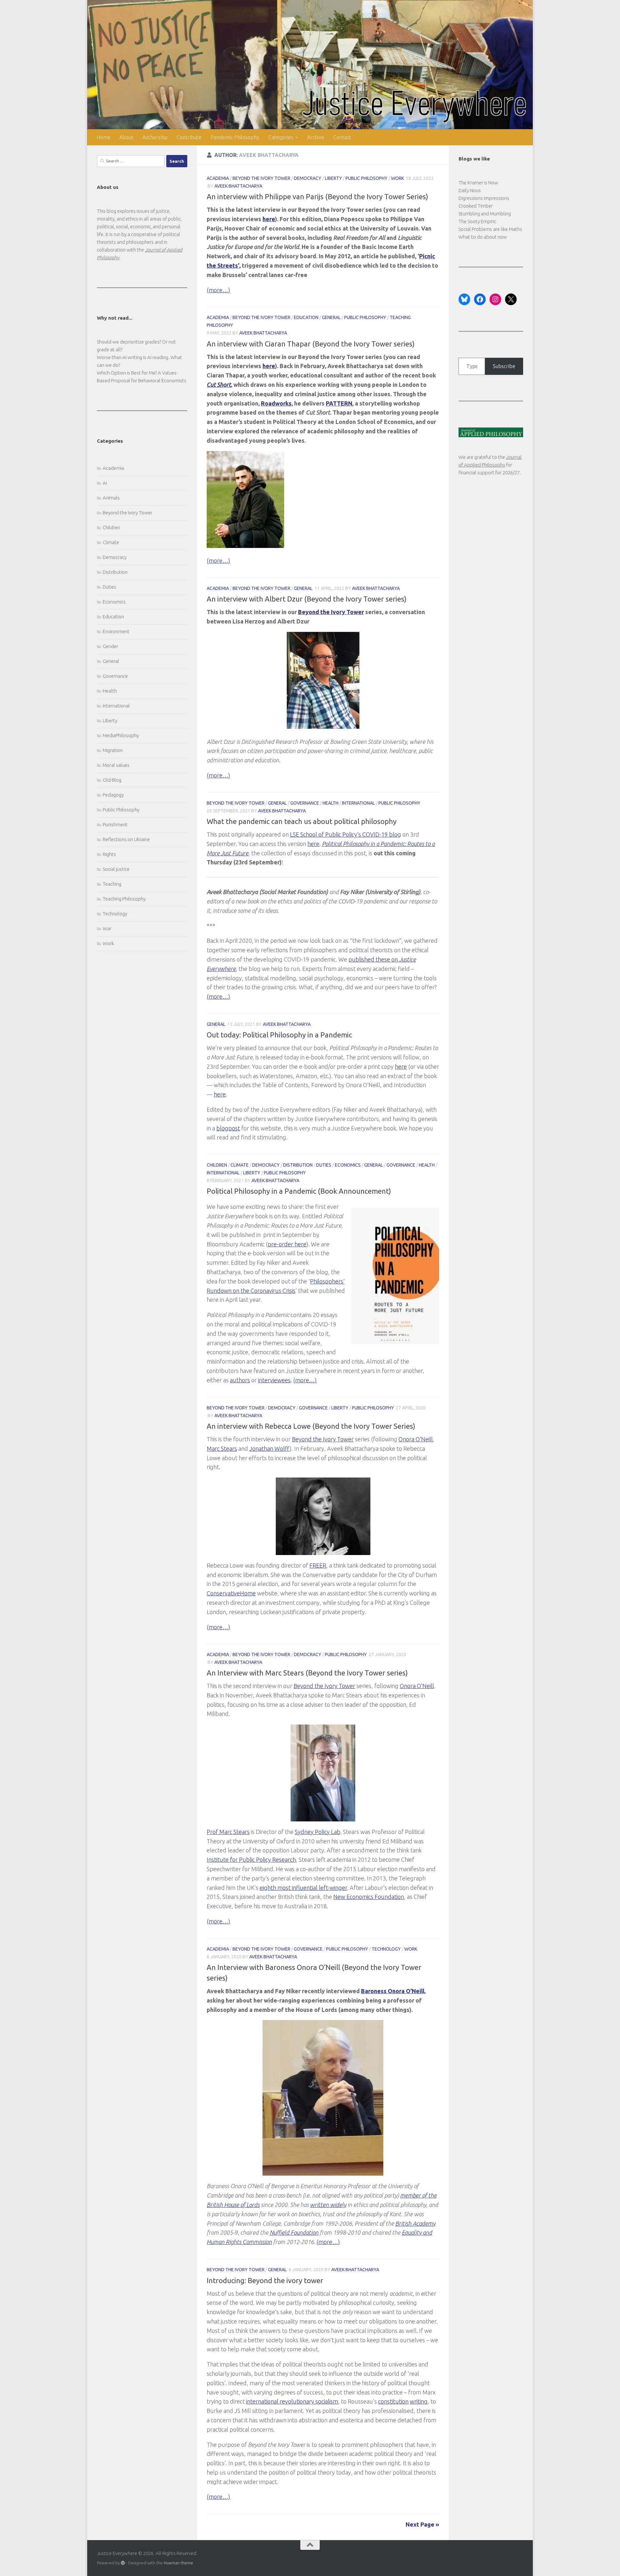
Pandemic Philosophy (235, 137)
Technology (386, 1949)
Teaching (112, 884)
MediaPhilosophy (121, 735)
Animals (111, 498)
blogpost (228, 1128)
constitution (393, 2401)
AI (105, 483)
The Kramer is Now (478, 183)
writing (419, 2401)
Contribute (189, 137)
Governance (305, 803)
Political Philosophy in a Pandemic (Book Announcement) (299, 1191)
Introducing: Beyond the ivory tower (265, 2280)
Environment (116, 631)
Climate (240, 1165)
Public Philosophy (367, 178)
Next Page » (422, 2524)
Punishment (115, 824)
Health (331, 803)
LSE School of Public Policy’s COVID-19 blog (346, 834)
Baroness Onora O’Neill (393, 1991)
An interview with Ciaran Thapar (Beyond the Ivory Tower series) (311, 344)
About (126, 137)
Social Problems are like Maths (490, 229)
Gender (110, 646)
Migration (113, 750)
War (107, 928)
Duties (324, 1165)
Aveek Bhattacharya (238, 186)
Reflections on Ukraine (126, 839)
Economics (348, 1165)
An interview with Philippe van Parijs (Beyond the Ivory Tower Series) (317, 196)
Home (103, 137)
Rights (109, 854)
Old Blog (112, 780)
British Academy (415, 2223)
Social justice (116, 869)
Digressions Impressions (484, 198)
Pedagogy (113, 795)
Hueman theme (178, 2563)
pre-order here (287, 1244)
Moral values (116, 765)
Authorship (155, 137)
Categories (281, 137)
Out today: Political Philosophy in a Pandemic (279, 1035)
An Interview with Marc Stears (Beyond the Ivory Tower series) (307, 1673)
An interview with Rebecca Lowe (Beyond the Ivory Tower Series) (311, 1426)
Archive (316, 137)
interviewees (274, 1380)
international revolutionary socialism (292, 2401)
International (358, 803)
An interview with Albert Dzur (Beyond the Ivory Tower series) (307, 599)
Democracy (308, 178)
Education (306, 317)
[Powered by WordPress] (123, 2563)
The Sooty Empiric (477, 221)
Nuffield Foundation (294, 2232)
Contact (342, 137)
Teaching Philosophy (124, 899)
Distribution (298, 1165)
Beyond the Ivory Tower (261, 178)
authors (240, 1380)
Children (217, 1165)
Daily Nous (470, 190)
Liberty (333, 178)
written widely (328, 2205)
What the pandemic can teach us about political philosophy (302, 821)
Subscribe (504, 366)
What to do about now (483, 237)
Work (398, 178)
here (313, 844)
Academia (218, 178)
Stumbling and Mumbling (485, 214)
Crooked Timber (476, 206)
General (331, 317)
